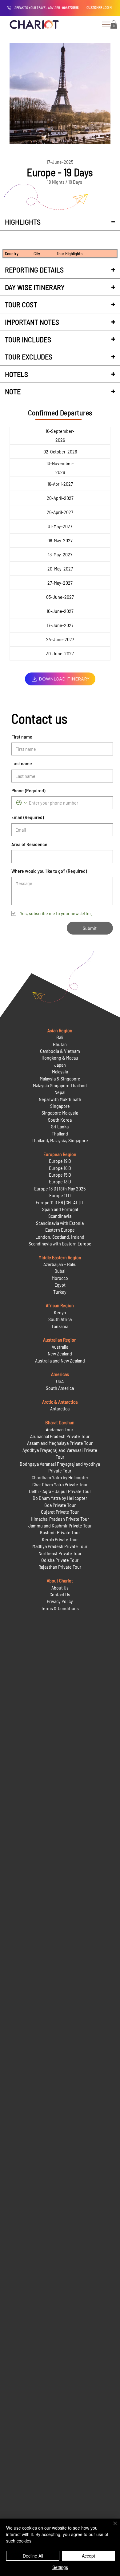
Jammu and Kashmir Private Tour (60, 1525)
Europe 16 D (60, 1168)
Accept (88, 2556)
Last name (22, 763)
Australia (60, 1347)
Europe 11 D (60, 1195)
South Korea (60, 1120)
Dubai (60, 1271)
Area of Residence (29, 844)
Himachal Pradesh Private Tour (60, 1519)
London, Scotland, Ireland (60, 1237)
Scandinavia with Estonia (60, 1223)
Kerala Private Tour (60, 1539)
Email (28, 817)
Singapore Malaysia (60, 1113)
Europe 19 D (60, 1161)
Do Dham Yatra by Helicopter (60, 1498)
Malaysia (60, 1071)
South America (60, 1388)
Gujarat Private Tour (60, 1512)
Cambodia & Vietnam (60, 1051)
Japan (60, 1065)
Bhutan (60, 1044)
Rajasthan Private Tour (60, 1567)
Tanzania (60, 1326)
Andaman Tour (60, 1429)
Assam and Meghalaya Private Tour (60, 1443)
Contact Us (60, 1594)
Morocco (60, 1278)
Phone (28, 790)
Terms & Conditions (60, 1608)
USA (60, 1381)
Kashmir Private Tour (60, 1532)
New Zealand (60, 1353)
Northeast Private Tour (60, 1553)
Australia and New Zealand (60, 1361)
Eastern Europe (60, 1230)
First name (22, 737)
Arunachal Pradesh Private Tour (60, 1436)
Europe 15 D (60, 1175)
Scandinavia (60, 1216)
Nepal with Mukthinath (60, 1099)
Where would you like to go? (49, 871)
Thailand (60, 1133)
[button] (114, 24)
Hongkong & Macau (60, 1058)
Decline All (33, 2556)
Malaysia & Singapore (60, 1078)
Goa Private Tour (60, 1505)
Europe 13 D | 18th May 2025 (60, 1188)
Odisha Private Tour (60, 1560)
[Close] (111, 2527)
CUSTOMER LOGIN (99, 7)
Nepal (60, 1092)
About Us (60, 1588)
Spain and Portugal (60, 1209)
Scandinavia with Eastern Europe (60, 1243)
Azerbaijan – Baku (60, 1264)
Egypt (60, 1285)
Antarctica (60, 1408)
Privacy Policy (60, 1601)
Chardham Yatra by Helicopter (60, 1477)
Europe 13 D (60, 1181)
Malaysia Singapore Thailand (60, 1085)
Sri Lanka (60, 1126)
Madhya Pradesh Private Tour (60, 1546)
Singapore (60, 1106)
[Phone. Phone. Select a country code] (22, 803)
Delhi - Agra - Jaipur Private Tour (60, 1491)
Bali (60, 1037)
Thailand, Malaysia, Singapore (60, 1140)
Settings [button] (60, 2567)
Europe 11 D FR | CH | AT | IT (60, 1202)
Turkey (60, 1292)
